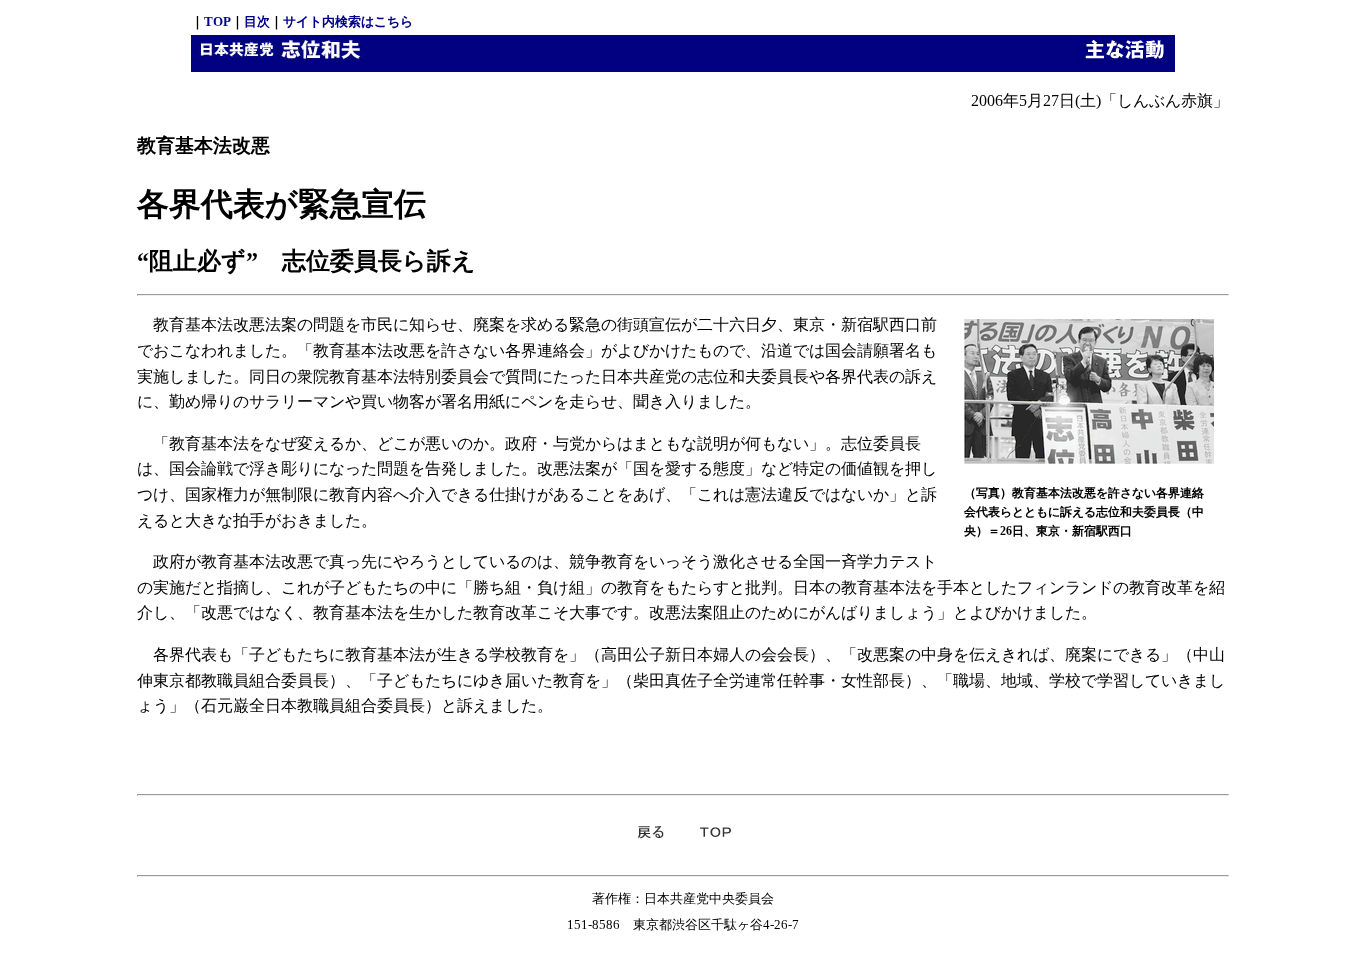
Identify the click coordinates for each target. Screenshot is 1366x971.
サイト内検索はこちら (348, 21)
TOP (217, 21)
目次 (257, 21)
